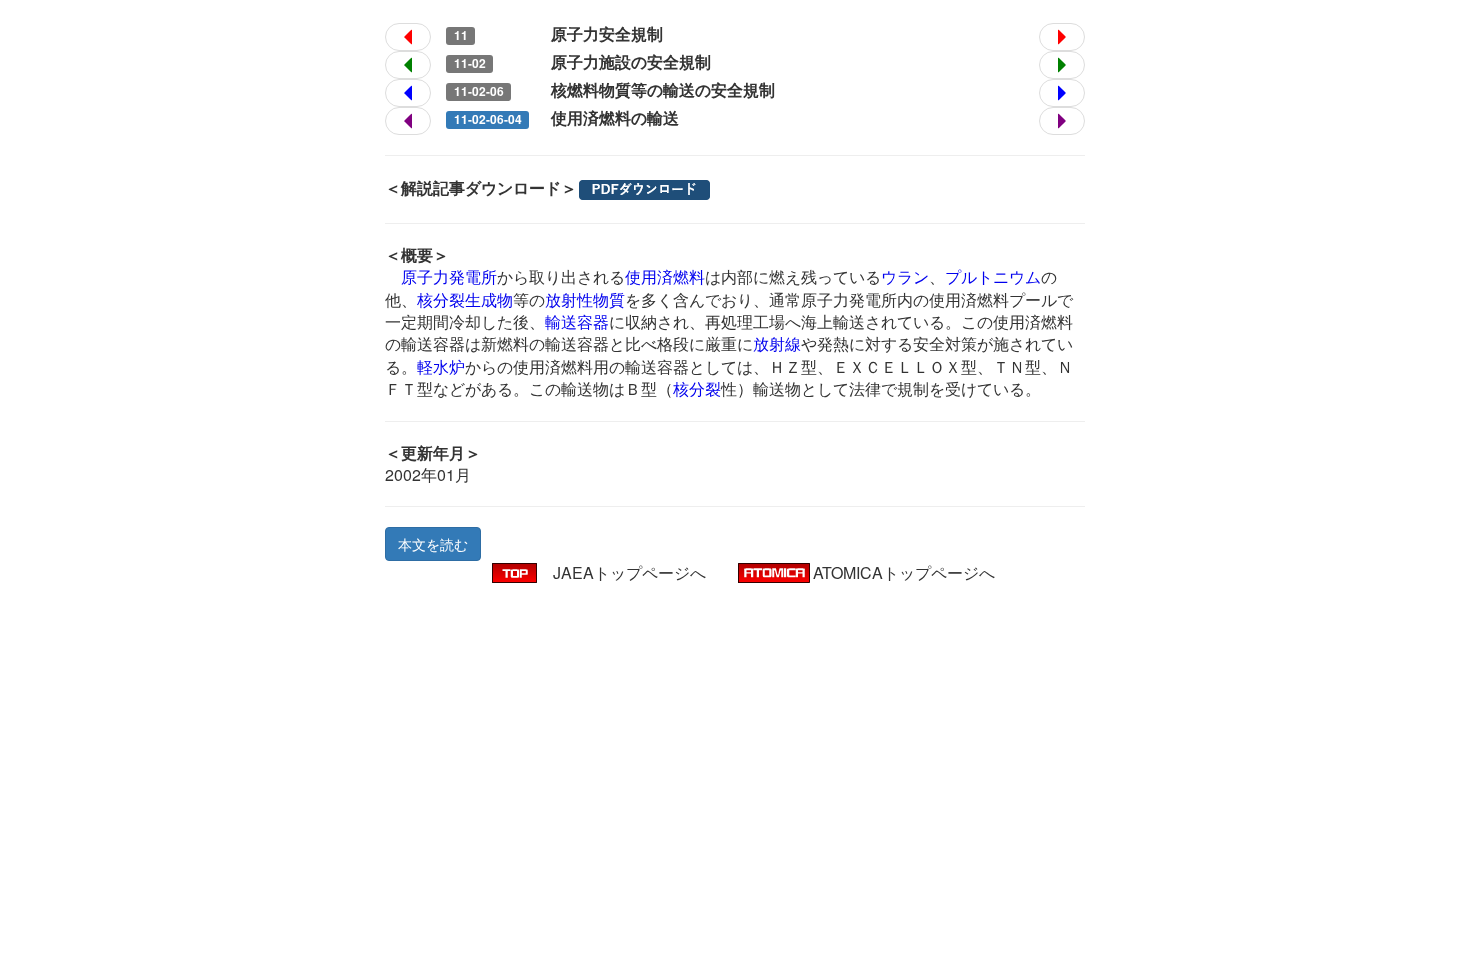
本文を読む (433, 544)
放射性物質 (585, 299)
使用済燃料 (665, 276)
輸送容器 (577, 321)
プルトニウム (993, 276)
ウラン (905, 276)
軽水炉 (441, 366)
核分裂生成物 (465, 299)
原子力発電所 (449, 276)
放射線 (777, 343)
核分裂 (697, 388)
